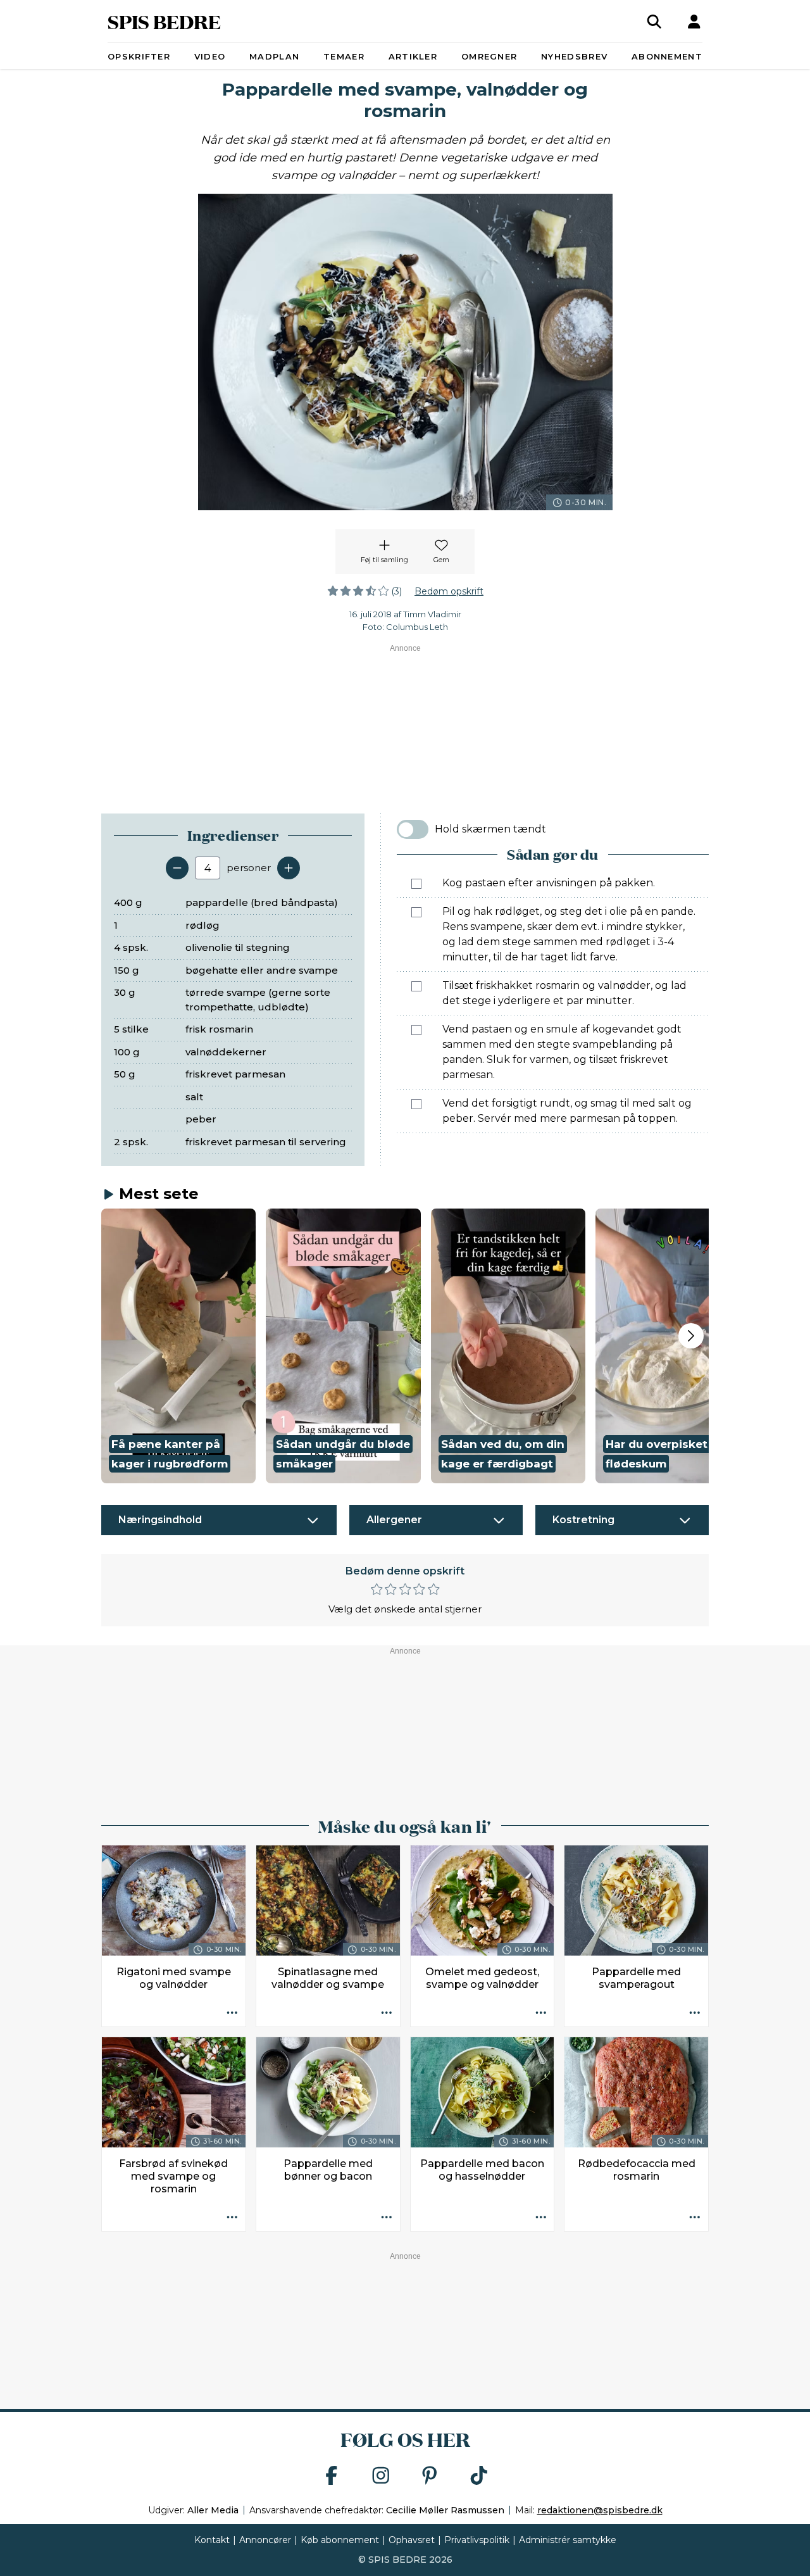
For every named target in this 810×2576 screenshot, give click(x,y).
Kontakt (212, 2540)
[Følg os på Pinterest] (430, 2476)
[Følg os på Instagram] (381, 2476)
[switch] (413, 829)
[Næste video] (691, 1336)
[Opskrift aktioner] (232, 2013)
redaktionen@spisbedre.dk (600, 2510)
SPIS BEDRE (164, 21)
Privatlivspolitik (477, 2540)
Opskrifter (139, 56)
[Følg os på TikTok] (479, 2476)
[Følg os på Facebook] (332, 2476)
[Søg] (654, 22)
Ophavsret (412, 2540)
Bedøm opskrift (449, 591)
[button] (178, 1346)
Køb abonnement (340, 2540)
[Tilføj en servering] (289, 868)
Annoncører (265, 2540)
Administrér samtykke (568, 2540)
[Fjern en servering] (177, 868)
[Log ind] (694, 22)
